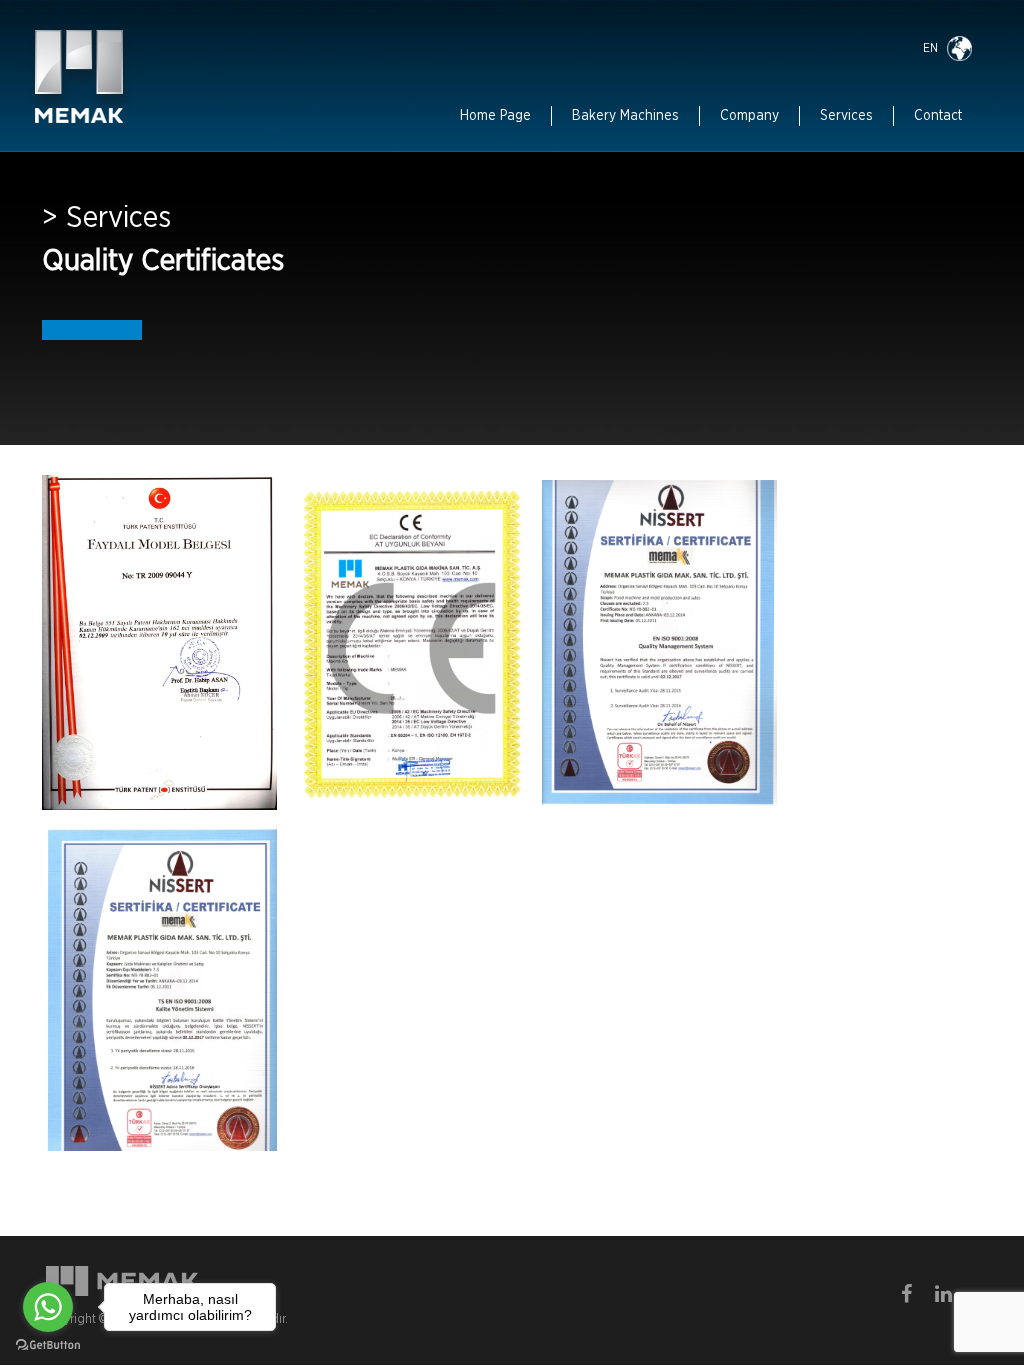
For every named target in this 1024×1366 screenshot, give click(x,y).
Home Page (495, 116)
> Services (106, 218)
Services (846, 116)
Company (749, 116)
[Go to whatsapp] (48, 1307)
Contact (938, 116)
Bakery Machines (625, 116)
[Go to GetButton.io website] (48, 1345)
